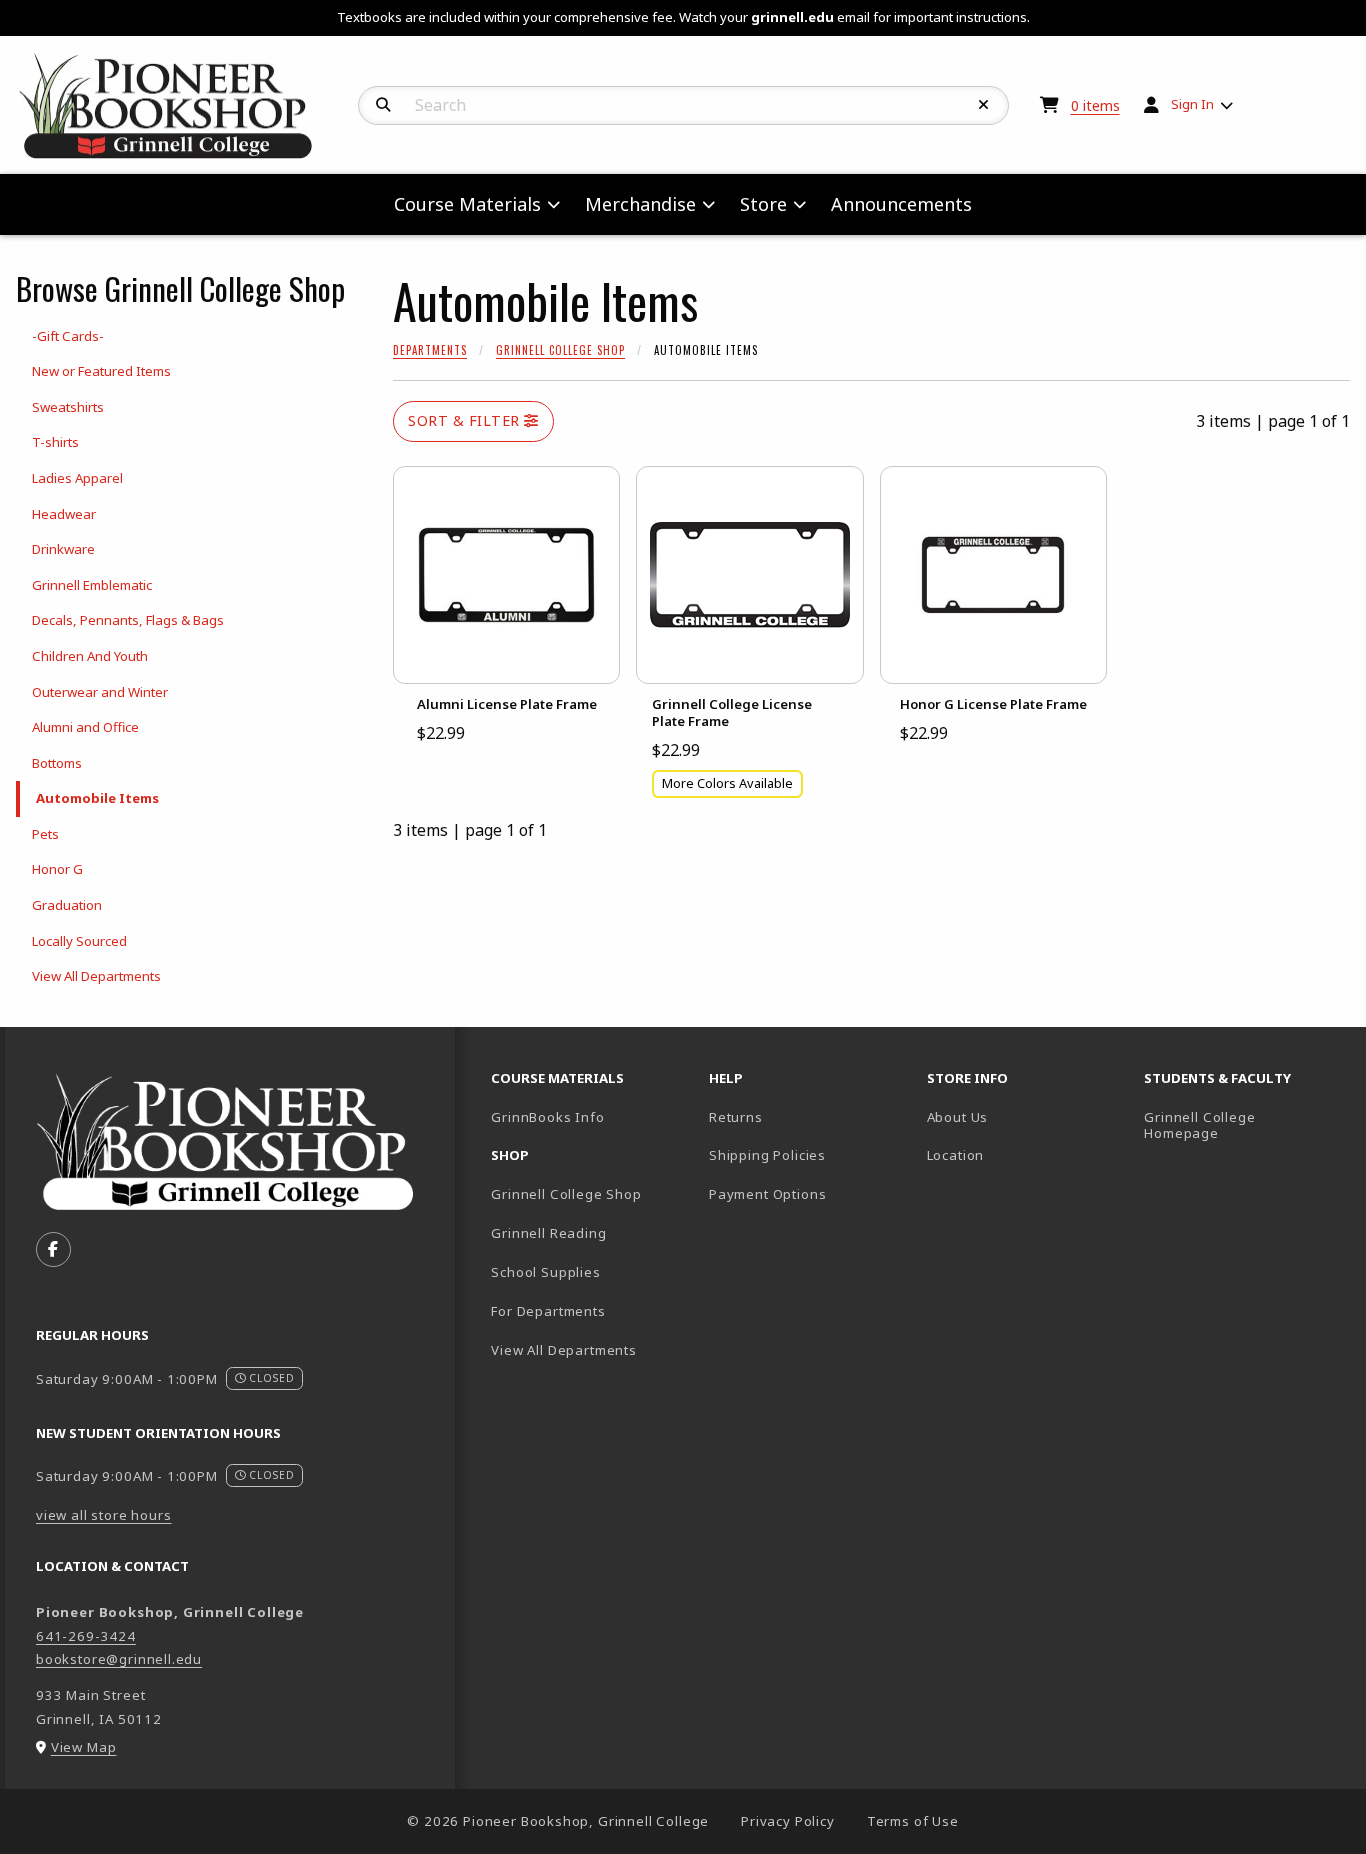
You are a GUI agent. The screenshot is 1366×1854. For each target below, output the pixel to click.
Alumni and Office (85, 727)
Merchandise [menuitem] (640, 204)
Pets (45, 834)
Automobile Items (97, 798)
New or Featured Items (101, 371)
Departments (430, 350)
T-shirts (55, 442)
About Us (958, 1117)
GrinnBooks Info (592, 1116)
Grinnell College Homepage (1245, 1125)
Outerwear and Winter (100, 692)
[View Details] (506, 575)
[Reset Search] (984, 105)
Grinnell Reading (548, 1233)
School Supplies (545, 1272)
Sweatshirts (68, 407)
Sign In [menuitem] (1192, 104)
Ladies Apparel (77, 478)
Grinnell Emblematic (92, 585)
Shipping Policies (767, 1155)
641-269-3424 (86, 1636)
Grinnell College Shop (560, 350)
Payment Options (767, 1194)
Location (956, 1155)
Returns (736, 1117)
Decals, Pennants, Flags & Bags (128, 620)
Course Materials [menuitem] (467, 204)
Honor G (57, 869)
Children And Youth (90, 656)
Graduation (67, 905)
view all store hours (104, 1515)
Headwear (64, 514)
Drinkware (63, 549)
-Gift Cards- (68, 336)
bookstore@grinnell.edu (119, 1659)
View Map (84, 1747)
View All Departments (96, 976)
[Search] (383, 105)
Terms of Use (913, 1821)
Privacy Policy (788, 1821)
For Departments (548, 1311)
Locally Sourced (79, 941)
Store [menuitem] (763, 204)
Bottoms (57, 763)
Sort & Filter (466, 420)
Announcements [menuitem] (901, 204)
